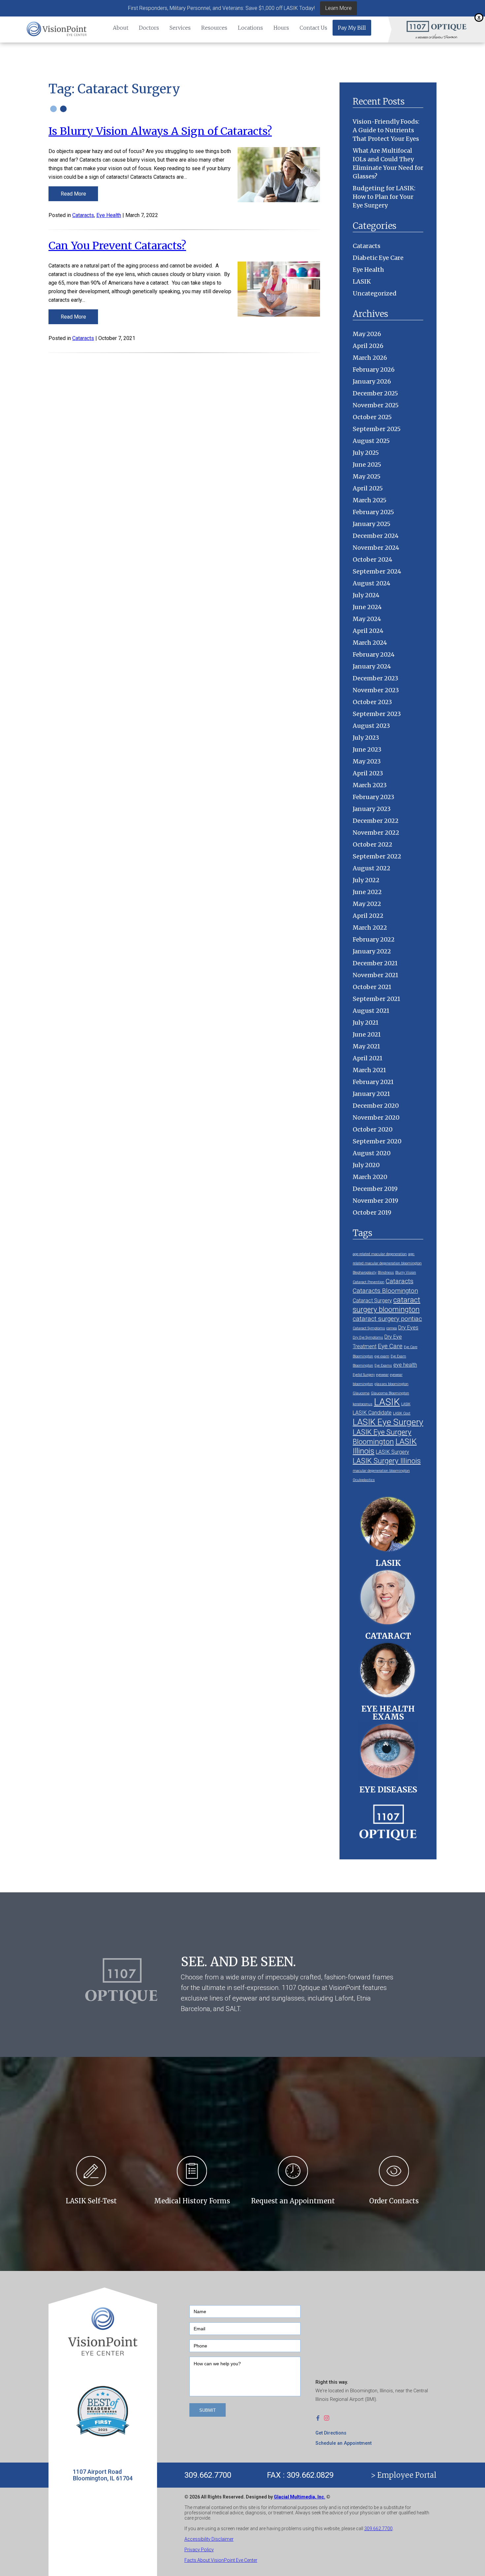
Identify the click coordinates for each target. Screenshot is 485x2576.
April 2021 (368, 1058)
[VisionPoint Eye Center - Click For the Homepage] (57, 30)
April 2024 (368, 631)
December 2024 (376, 536)
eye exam (382, 1356)
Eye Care (390, 1346)
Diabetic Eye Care (378, 258)
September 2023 (377, 714)
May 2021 (366, 1046)
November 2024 (376, 548)
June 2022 (367, 892)
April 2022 (368, 916)
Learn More (339, 8)
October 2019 (372, 1212)
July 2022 (366, 880)
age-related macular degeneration (380, 1254)
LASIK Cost (402, 1413)
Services (180, 28)
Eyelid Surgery (364, 1375)
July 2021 (366, 1023)
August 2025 (371, 441)
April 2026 (368, 346)
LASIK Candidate (372, 1413)
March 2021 (369, 1070)
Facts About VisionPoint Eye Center (221, 2560)
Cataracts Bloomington (385, 1291)
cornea (392, 1328)
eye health (405, 1365)
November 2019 (375, 1201)
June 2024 (367, 607)
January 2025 (372, 524)
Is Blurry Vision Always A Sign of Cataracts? (160, 131)
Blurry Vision (406, 1272)
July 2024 (366, 595)
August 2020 (372, 1153)
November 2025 (376, 405)
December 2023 (375, 678)
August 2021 (371, 1011)
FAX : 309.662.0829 (300, 2475)
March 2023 (370, 785)
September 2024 (377, 571)
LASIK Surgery (392, 1452)
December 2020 (376, 1106)
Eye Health (109, 215)
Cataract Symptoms (369, 1328)
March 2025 (370, 500)
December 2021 (375, 963)
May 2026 (367, 334)
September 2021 (376, 999)
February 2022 (374, 939)
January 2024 (372, 666)
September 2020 (377, 1141)
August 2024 (372, 583)
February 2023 (373, 797)
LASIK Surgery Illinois (387, 1461)
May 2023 (367, 761)
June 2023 (367, 749)
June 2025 (367, 465)
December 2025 (375, 393)
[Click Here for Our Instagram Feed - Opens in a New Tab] (328, 2418)
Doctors (149, 28)
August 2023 (371, 726)
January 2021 (371, 1094)
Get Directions (331, 2433)
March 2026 (370, 358)
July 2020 (366, 1165)
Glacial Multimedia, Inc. (300, 2497)
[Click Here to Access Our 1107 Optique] (388, 1820)
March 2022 (370, 928)
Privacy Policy (199, 2550)
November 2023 (376, 690)
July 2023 (366, 738)
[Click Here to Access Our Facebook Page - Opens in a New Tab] (320, 2418)
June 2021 (367, 1034)
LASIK (362, 281)
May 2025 (367, 476)
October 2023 (372, 702)
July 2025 (366, 453)
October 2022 (372, 844)
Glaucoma (361, 1393)
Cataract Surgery (372, 1301)
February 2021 (373, 1082)
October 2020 (373, 1129)
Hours (281, 28)
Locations (250, 28)
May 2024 (367, 619)
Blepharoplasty (365, 1272)
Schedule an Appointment (343, 2443)
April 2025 (368, 488)
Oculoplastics (364, 1480)
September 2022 (377, 856)
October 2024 (372, 559)
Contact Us (313, 28)
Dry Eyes (408, 1328)
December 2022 (376, 821)
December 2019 (375, 1189)
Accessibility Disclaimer (209, 2539)
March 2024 (370, 643)
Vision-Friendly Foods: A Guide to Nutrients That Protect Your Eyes (386, 130)
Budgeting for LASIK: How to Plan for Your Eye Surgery (384, 197)
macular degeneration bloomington (381, 1471)
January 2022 (372, 951)
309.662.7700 (208, 2475)
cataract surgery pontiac (387, 1319)
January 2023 (372, 809)
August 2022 (372, 868)
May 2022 (367, 904)
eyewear (382, 1375)
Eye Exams (383, 1366)
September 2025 (377, 429)
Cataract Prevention (369, 1282)
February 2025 (373, 512)
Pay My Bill (352, 28)
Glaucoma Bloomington (390, 1393)
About (121, 28)
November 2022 (376, 833)
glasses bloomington (391, 1384)
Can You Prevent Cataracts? (117, 246)
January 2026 (372, 381)
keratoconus (363, 1404)
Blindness (386, 1272)
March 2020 (370, 1177)
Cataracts (83, 215)
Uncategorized (375, 293)
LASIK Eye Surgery (388, 1422)
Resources (214, 28)
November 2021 (375, 975)
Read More (73, 194)
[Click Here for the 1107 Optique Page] (436, 26)
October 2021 (372, 987)
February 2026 (374, 370)
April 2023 (368, 773)
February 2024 (374, 654)
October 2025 (372, 417)
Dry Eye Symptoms (368, 1337)
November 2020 (376, 1117)
